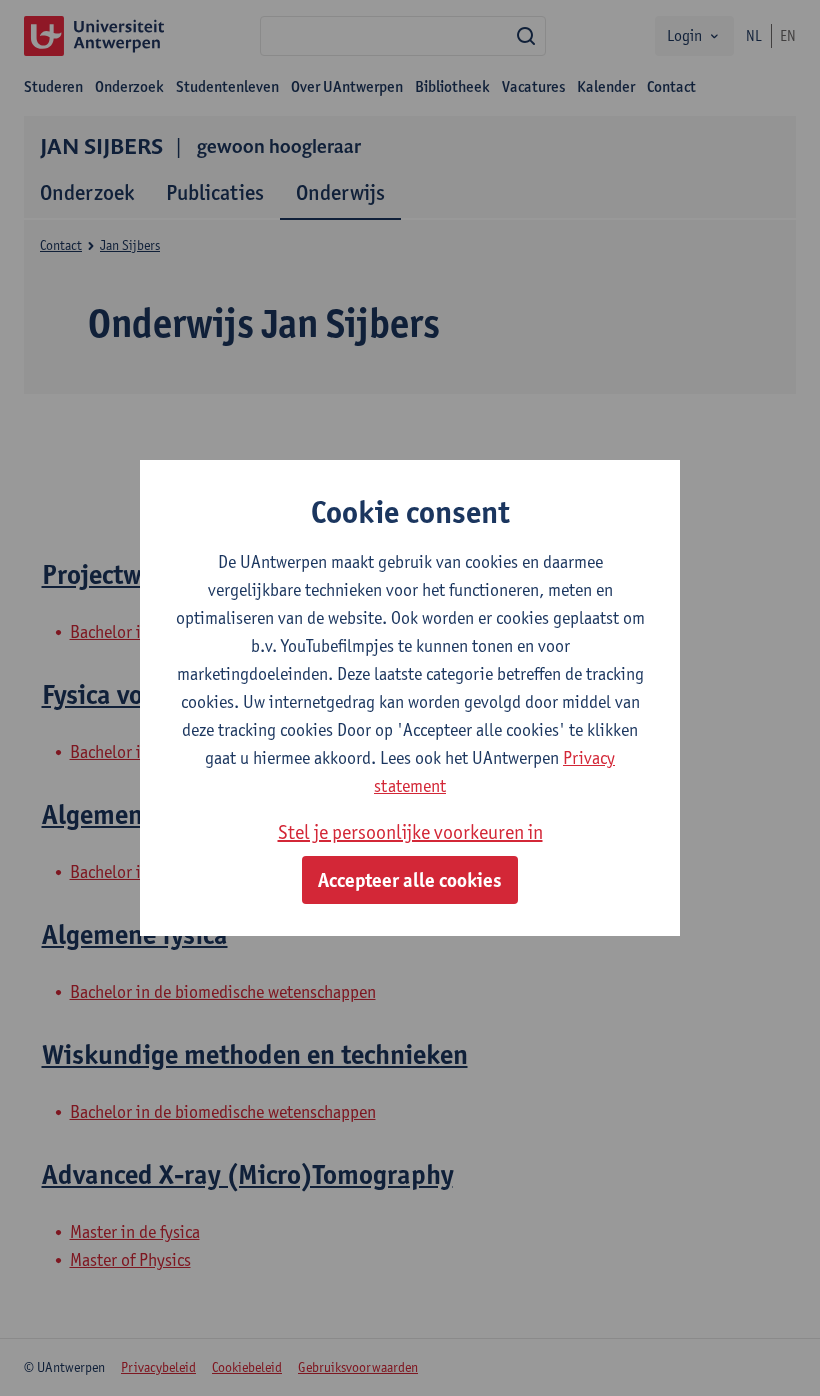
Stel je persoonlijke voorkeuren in (410, 832)
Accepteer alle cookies (410, 880)
